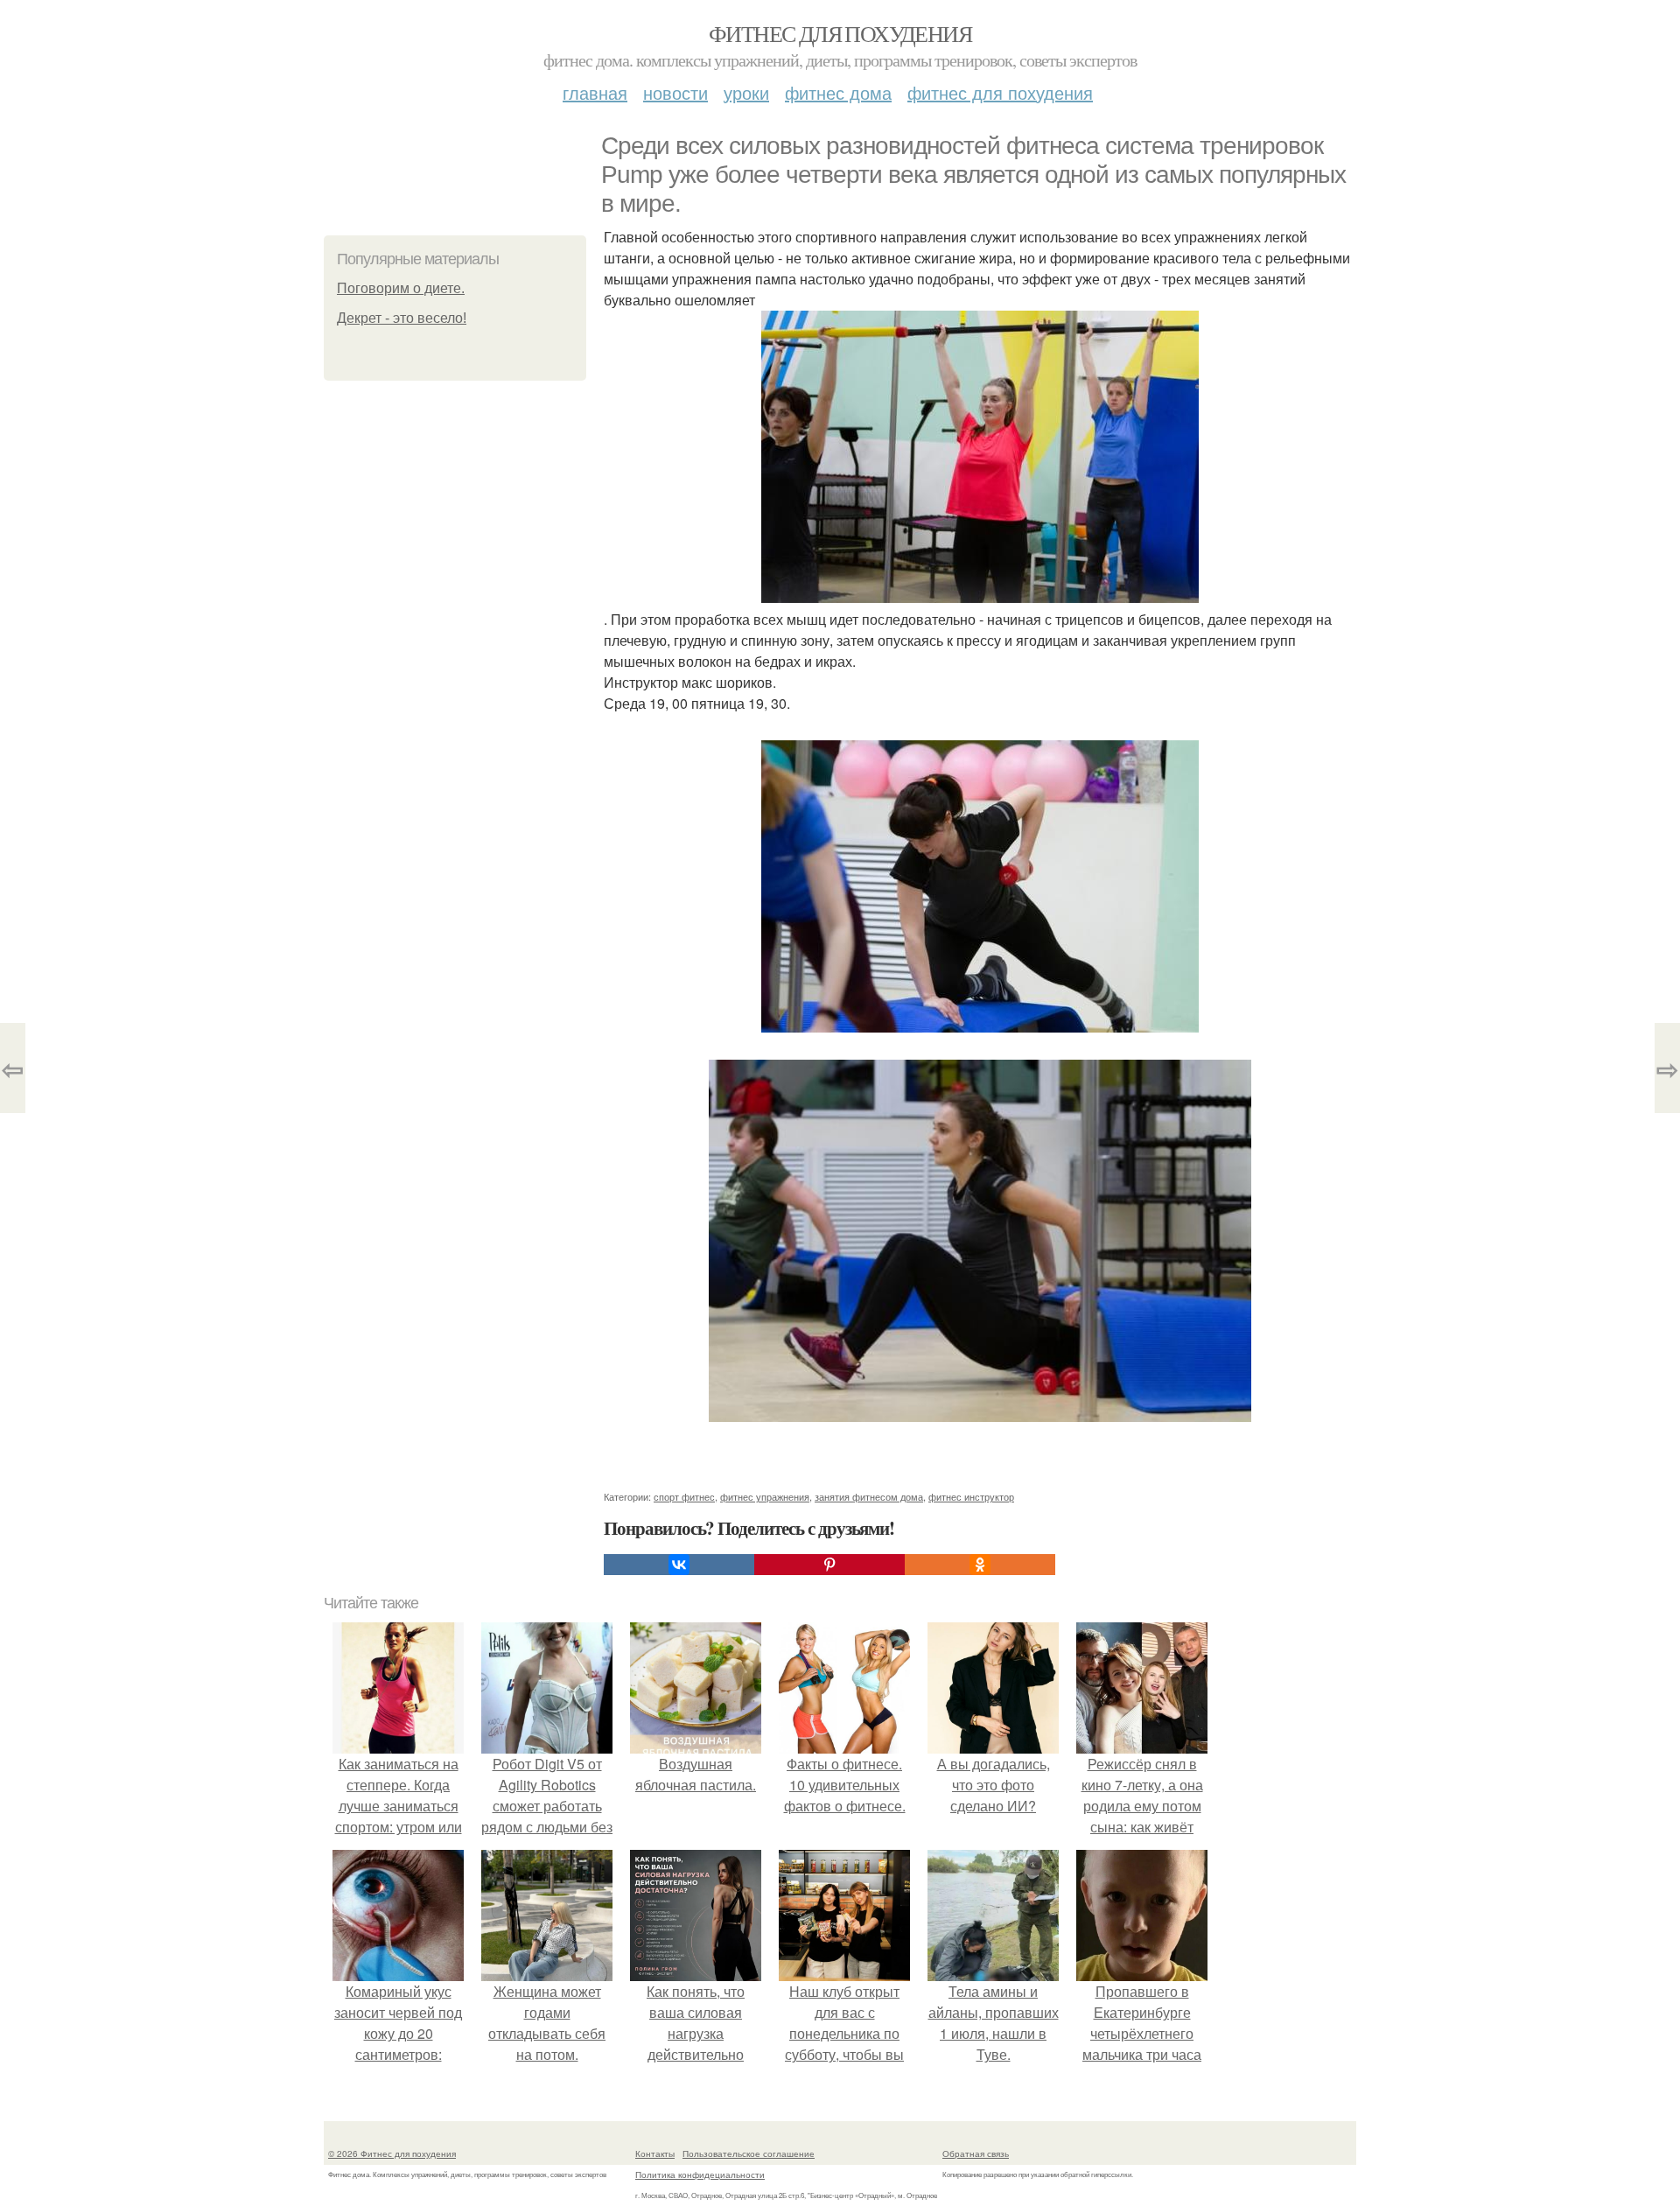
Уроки (746, 92)
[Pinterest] (829, 1565)
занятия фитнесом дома (869, 1496)
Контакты (655, 2153)
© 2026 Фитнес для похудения (392, 2153)
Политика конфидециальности (700, 2174)
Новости (675, 92)
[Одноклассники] (980, 1565)
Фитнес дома (838, 92)
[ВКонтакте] (679, 1565)
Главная (595, 92)
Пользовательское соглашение (749, 2153)
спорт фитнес (684, 1496)
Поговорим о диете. (401, 288)
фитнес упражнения (765, 1496)
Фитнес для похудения (840, 33)
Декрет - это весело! (402, 318)
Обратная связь (976, 2153)
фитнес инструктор (971, 1496)
